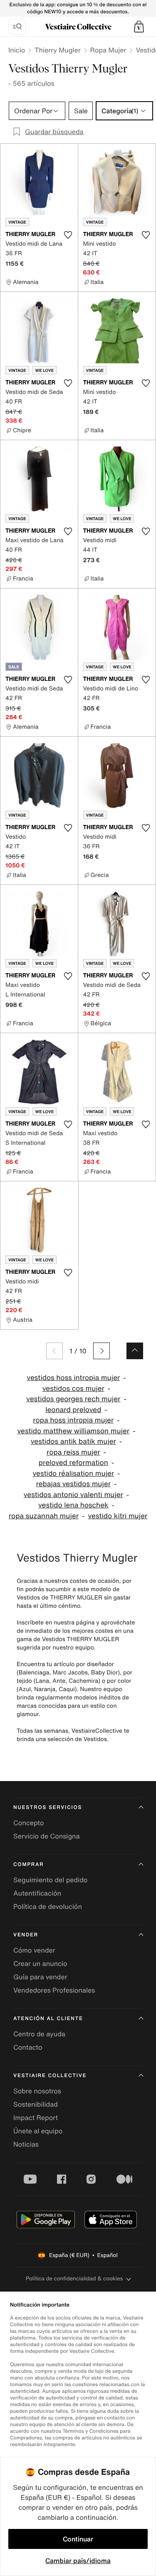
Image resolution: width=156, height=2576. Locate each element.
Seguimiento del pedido (50, 1880)
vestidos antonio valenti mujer (73, 1495)
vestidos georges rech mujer (73, 1399)
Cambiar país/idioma (78, 2561)
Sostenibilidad (36, 2104)
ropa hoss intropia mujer (73, 1420)
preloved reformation (73, 1463)
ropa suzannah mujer (44, 1516)
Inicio (17, 50)
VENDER (26, 1935)
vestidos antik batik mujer (73, 1441)
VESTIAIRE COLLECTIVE (50, 2076)
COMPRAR (28, 1865)
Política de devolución (48, 1906)
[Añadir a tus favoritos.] (68, 235)
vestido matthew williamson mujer (73, 1431)
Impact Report (36, 2118)
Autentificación (37, 1893)
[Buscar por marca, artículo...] (17, 27)
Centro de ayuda (39, 2034)
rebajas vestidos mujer (74, 1484)
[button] (139, 27)
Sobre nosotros (37, 2091)
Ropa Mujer (108, 50)
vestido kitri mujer (118, 1516)
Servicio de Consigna (47, 1836)
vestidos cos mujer (73, 1389)
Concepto (29, 1823)
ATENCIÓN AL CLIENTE (48, 2019)
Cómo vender (34, 1950)
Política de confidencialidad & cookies (74, 2278)
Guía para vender (40, 1977)
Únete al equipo (38, 2131)
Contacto (28, 2047)
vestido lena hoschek (73, 1505)
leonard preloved (73, 1410)
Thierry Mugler (57, 50)
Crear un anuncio (40, 1963)
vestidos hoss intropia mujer (73, 1378)
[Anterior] (54, 1351)
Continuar (78, 2539)
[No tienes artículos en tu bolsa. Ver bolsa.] (139, 27)
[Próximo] (102, 1351)
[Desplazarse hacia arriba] (135, 1351)
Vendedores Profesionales (54, 1990)
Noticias (26, 2144)
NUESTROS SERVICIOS (48, 1807)
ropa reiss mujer (73, 1452)
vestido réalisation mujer (73, 1474)
